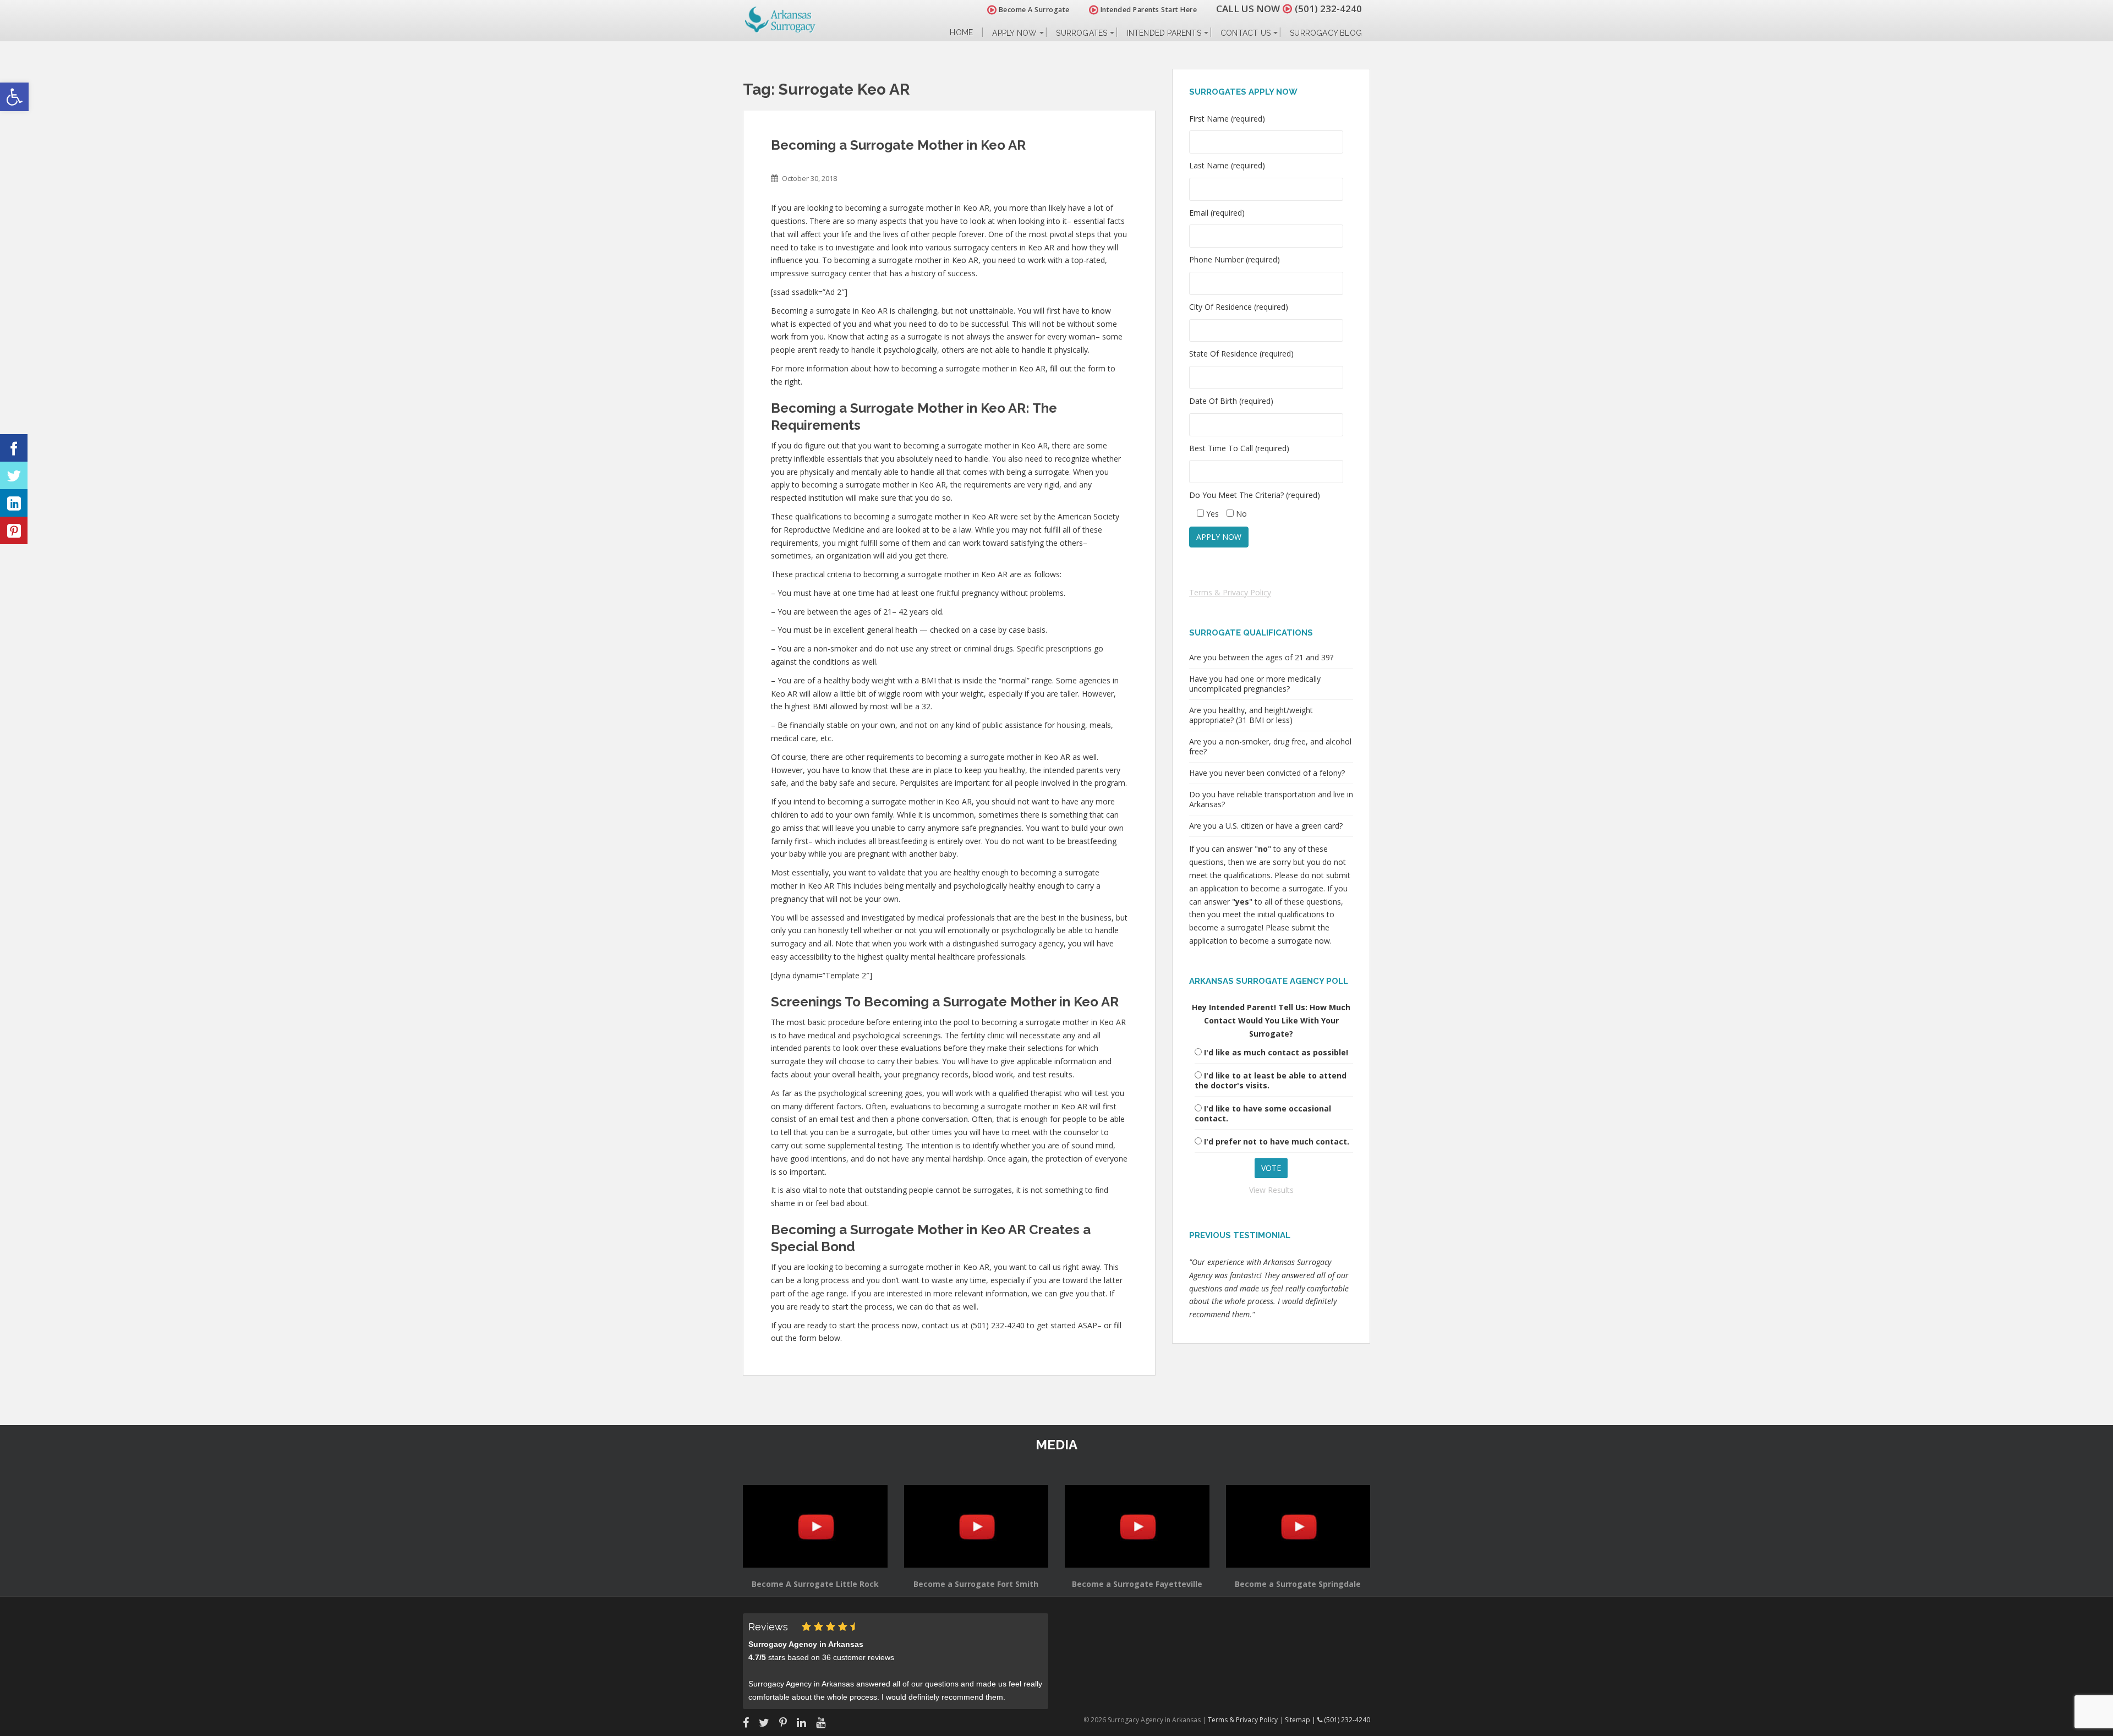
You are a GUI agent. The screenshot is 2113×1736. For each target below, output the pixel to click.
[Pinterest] (14, 530)
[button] (14, 97)
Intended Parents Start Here (1148, 10)
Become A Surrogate (1033, 10)
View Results (1271, 1190)
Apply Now (1014, 33)
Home (961, 33)
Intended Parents (1164, 33)
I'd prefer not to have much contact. (1277, 1141)
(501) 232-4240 (1328, 9)
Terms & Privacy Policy (1230, 592)
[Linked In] (14, 503)
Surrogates (1082, 33)
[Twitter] (14, 475)
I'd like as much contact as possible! (1276, 1052)
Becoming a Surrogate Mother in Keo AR (898, 145)
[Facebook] (14, 448)
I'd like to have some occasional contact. (1263, 1113)
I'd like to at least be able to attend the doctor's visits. (1271, 1080)
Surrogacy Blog (1326, 33)
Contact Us (1246, 33)
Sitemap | (1301, 1720)
